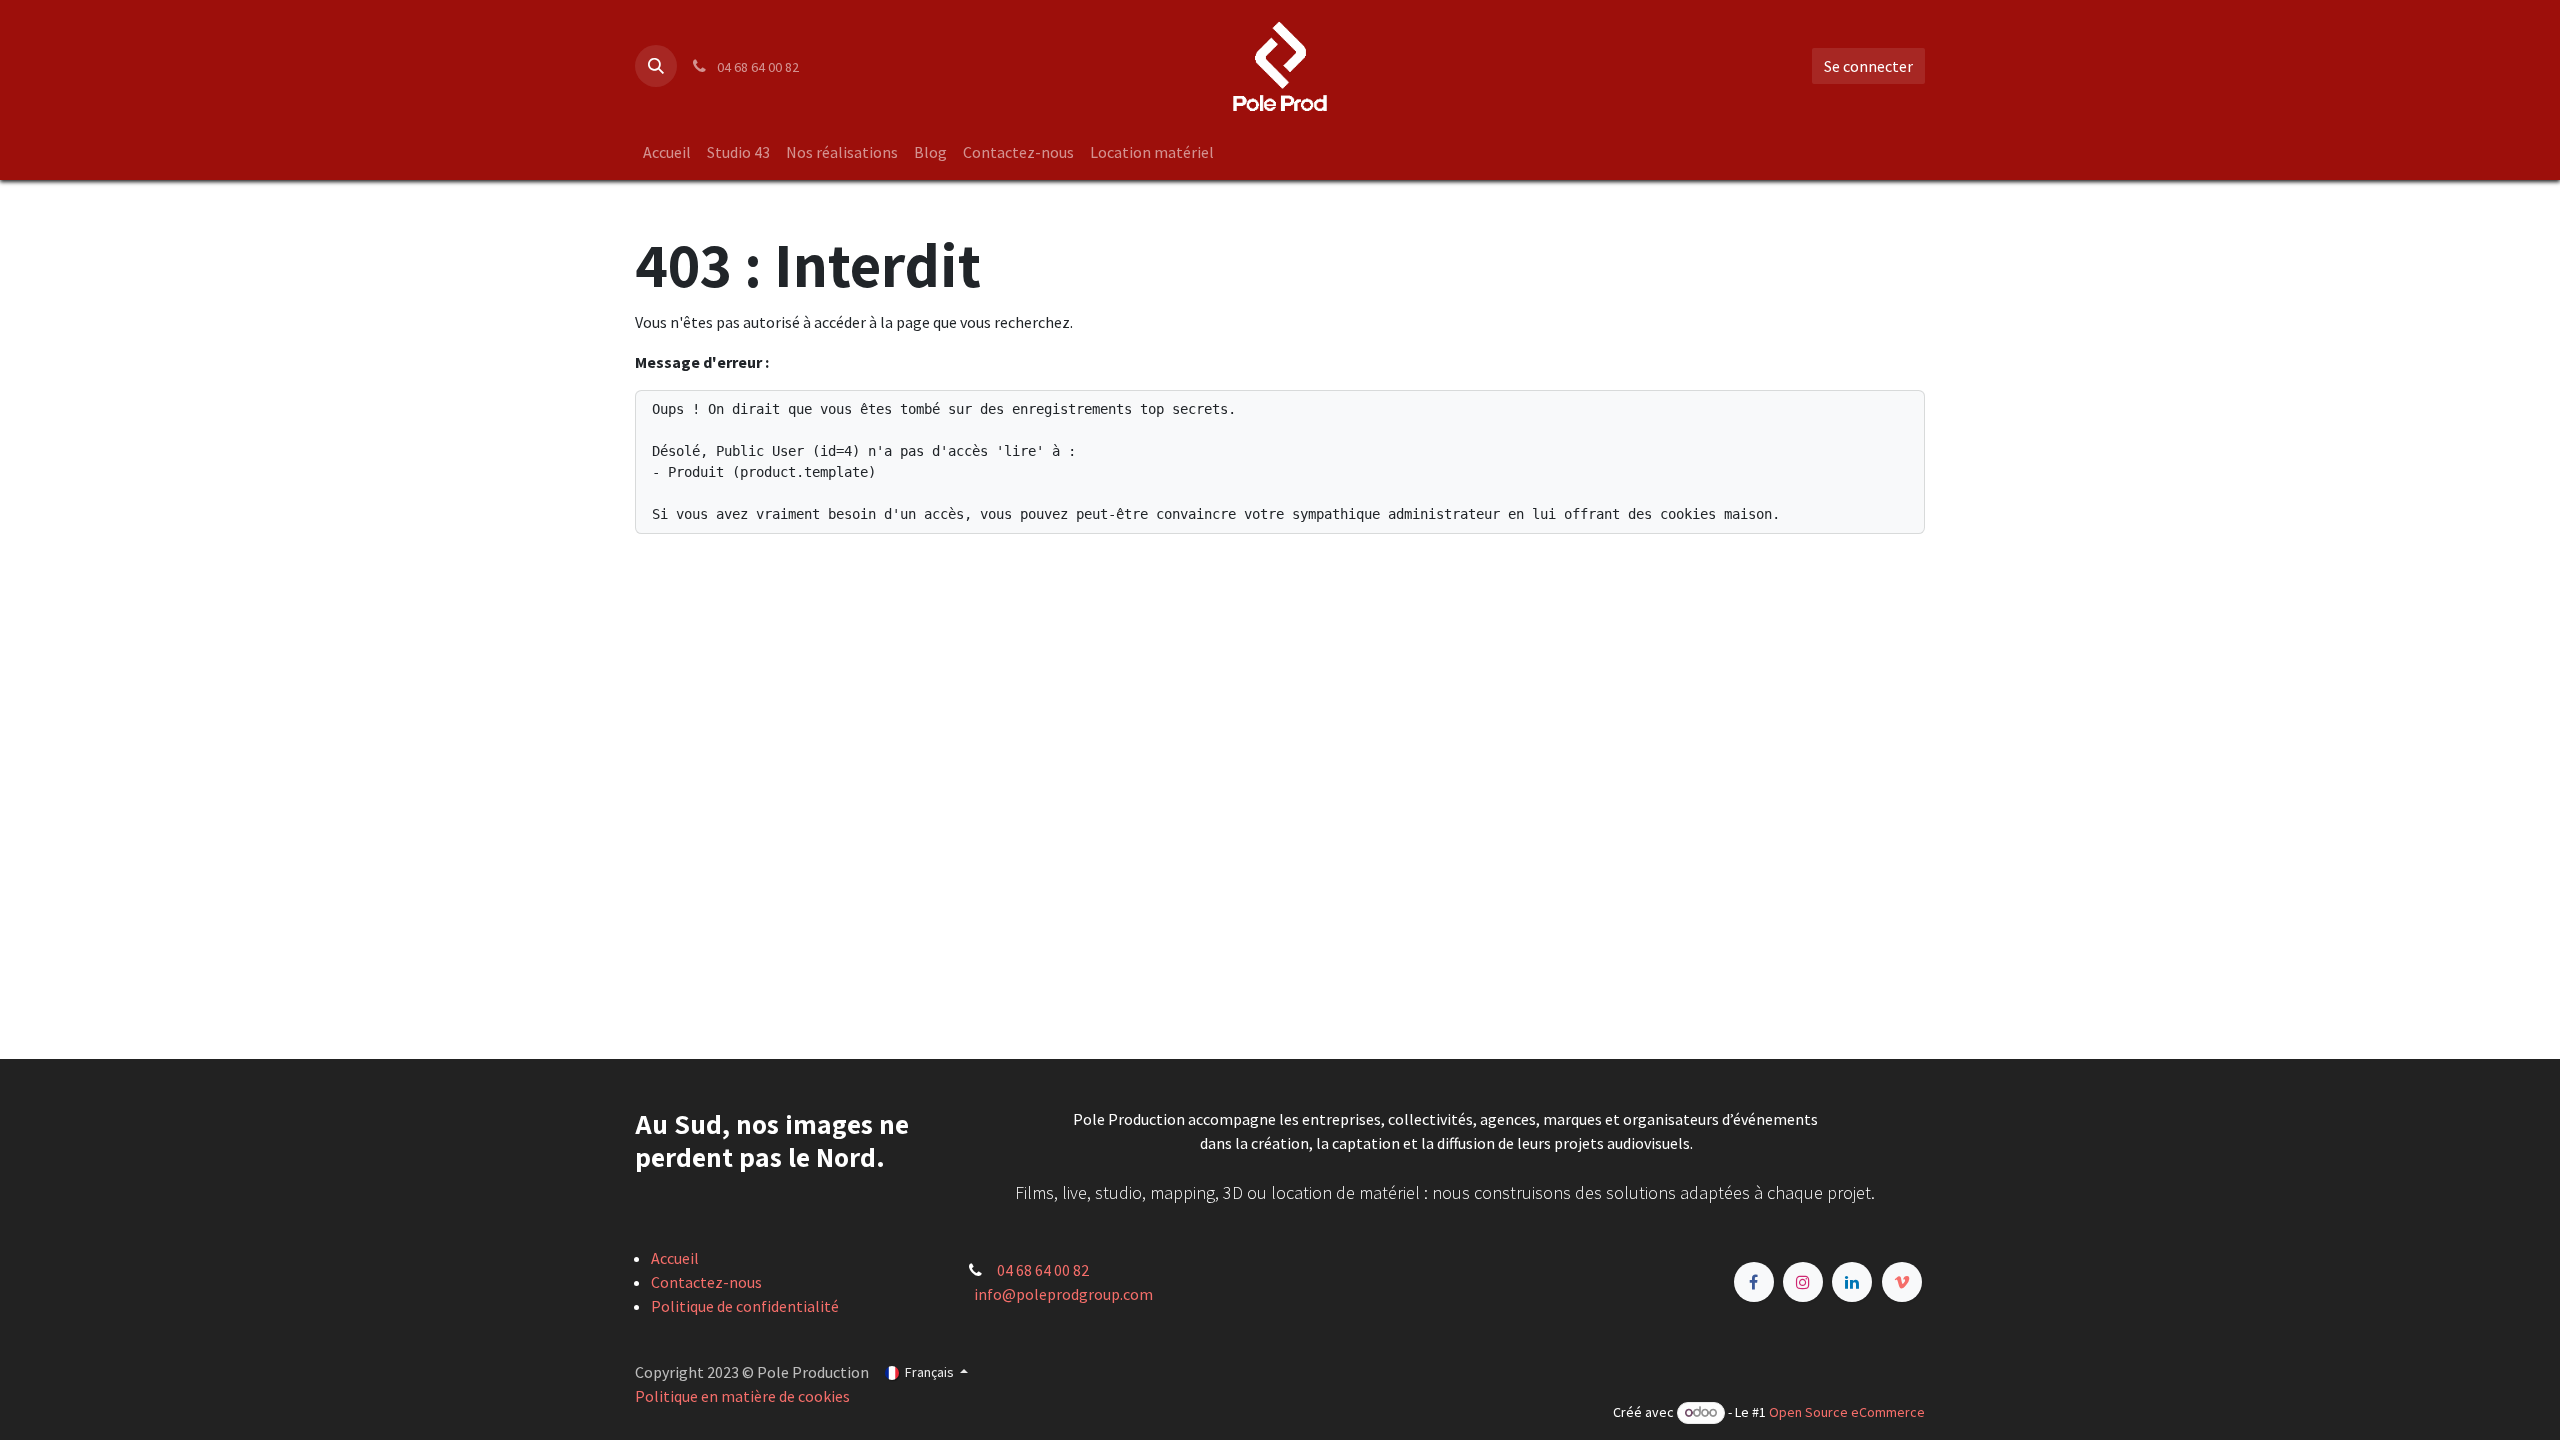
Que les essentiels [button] (1728, 1407)
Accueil (675, 1258)
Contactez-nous (706, 1282)
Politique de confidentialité (745, 1306)
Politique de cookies (1343, 1405)
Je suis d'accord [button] (1861, 1407)
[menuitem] (667, 152)
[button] (656, 66)
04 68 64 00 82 (1043, 1270)
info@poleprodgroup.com (1063, 1294)
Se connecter (1868, 66)
